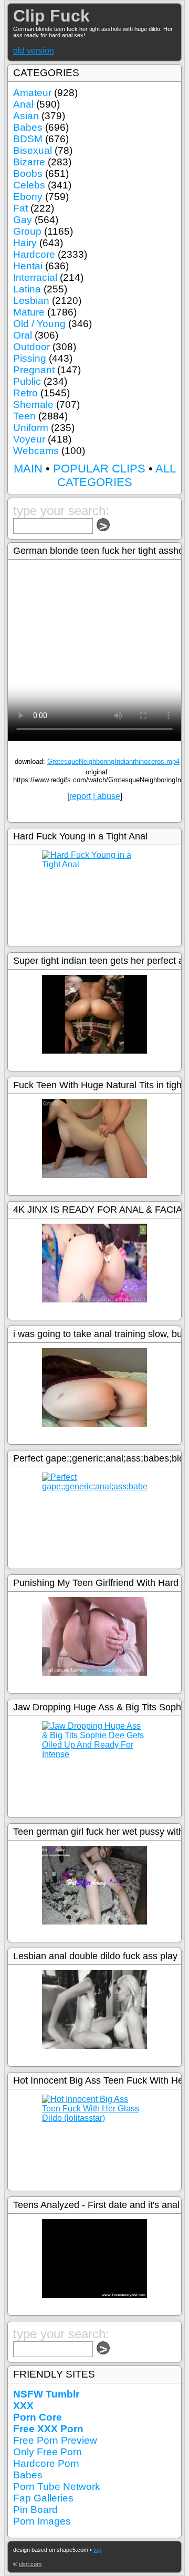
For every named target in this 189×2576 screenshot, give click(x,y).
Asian (26, 116)
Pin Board (35, 2510)
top (97, 2550)
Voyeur (29, 439)
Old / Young (39, 324)
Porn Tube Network (57, 2486)
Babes (28, 127)
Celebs (29, 185)
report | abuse (95, 796)
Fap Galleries (43, 2498)
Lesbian (31, 301)
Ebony (28, 197)
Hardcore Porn (46, 2463)
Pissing (30, 358)
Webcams (36, 451)
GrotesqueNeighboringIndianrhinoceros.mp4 (113, 761)
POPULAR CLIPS (99, 469)
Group (27, 231)
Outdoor (31, 347)
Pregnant (34, 370)
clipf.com (30, 2564)
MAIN (28, 469)
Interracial (35, 277)
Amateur (32, 93)
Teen (24, 416)
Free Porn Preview (55, 2440)
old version (34, 51)
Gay (23, 220)
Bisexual (33, 150)
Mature (29, 312)
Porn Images (42, 2521)
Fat (20, 208)
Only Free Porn (48, 2452)
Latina (27, 289)
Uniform (31, 428)
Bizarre (29, 162)
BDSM (28, 139)
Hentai (28, 266)
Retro (25, 393)
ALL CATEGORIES (117, 475)
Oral (23, 335)
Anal (23, 104)
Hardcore (34, 254)
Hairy (25, 243)
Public (27, 381)
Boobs (28, 174)
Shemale (33, 404)
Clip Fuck (51, 16)
